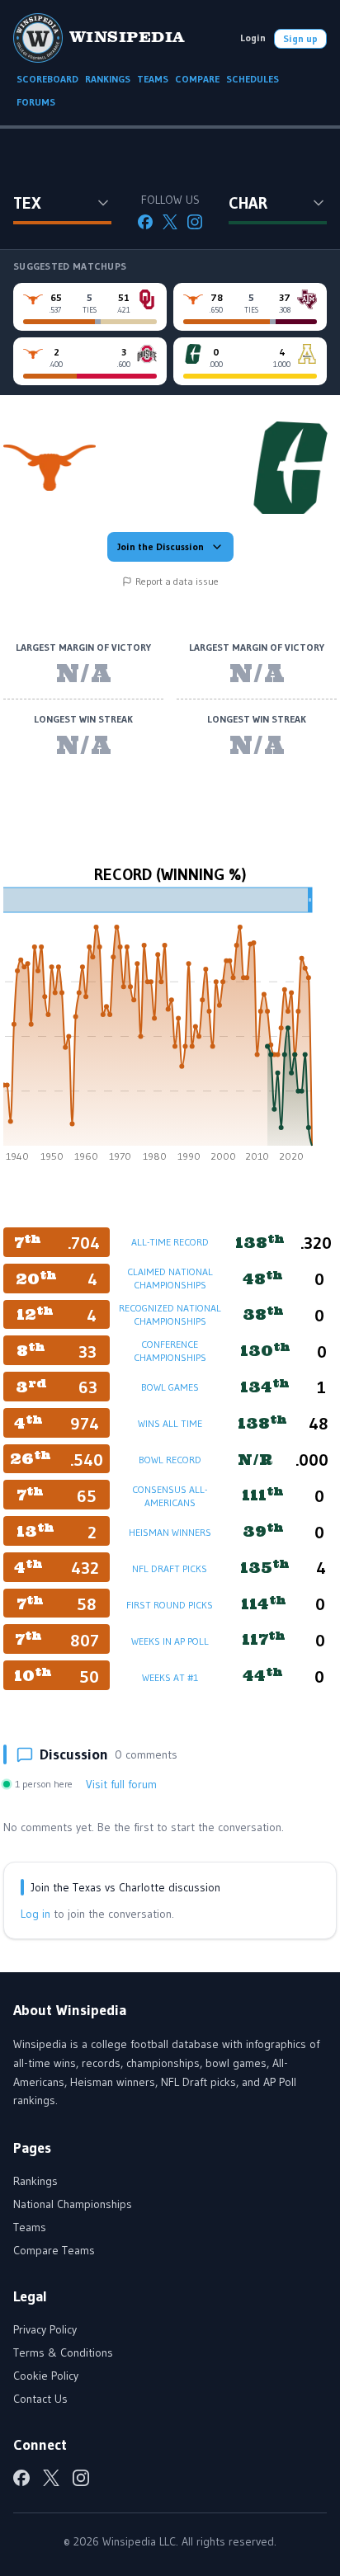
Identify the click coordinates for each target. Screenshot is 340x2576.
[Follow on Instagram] (195, 222)
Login (253, 38)
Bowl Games (170, 1387)
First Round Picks (170, 1605)
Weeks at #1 (170, 1677)
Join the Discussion (161, 546)
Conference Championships (170, 1351)
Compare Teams (54, 2250)
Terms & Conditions (63, 2352)
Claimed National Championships (170, 1278)
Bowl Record (170, 1460)
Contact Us (40, 2399)
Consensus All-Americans (170, 1496)
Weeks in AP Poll (170, 1641)
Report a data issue (177, 581)
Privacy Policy (45, 2329)
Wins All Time (170, 1423)
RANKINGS (108, 79)
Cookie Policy (46, 2376)
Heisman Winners (170, 1532)
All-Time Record (170, 1242)
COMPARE (197, 79)
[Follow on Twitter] (170, 222)
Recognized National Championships (170, 1314)
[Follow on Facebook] (145, 222)
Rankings (35, 2181)
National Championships (73, 2204)
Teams (30, 2227)
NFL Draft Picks (170, 1568)
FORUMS (36, 102)
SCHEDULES (253, 79)
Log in (35, 1914)
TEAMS (153, 79)
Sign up (300, 38)
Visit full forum (121, 1784)
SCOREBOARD (47, 79)
